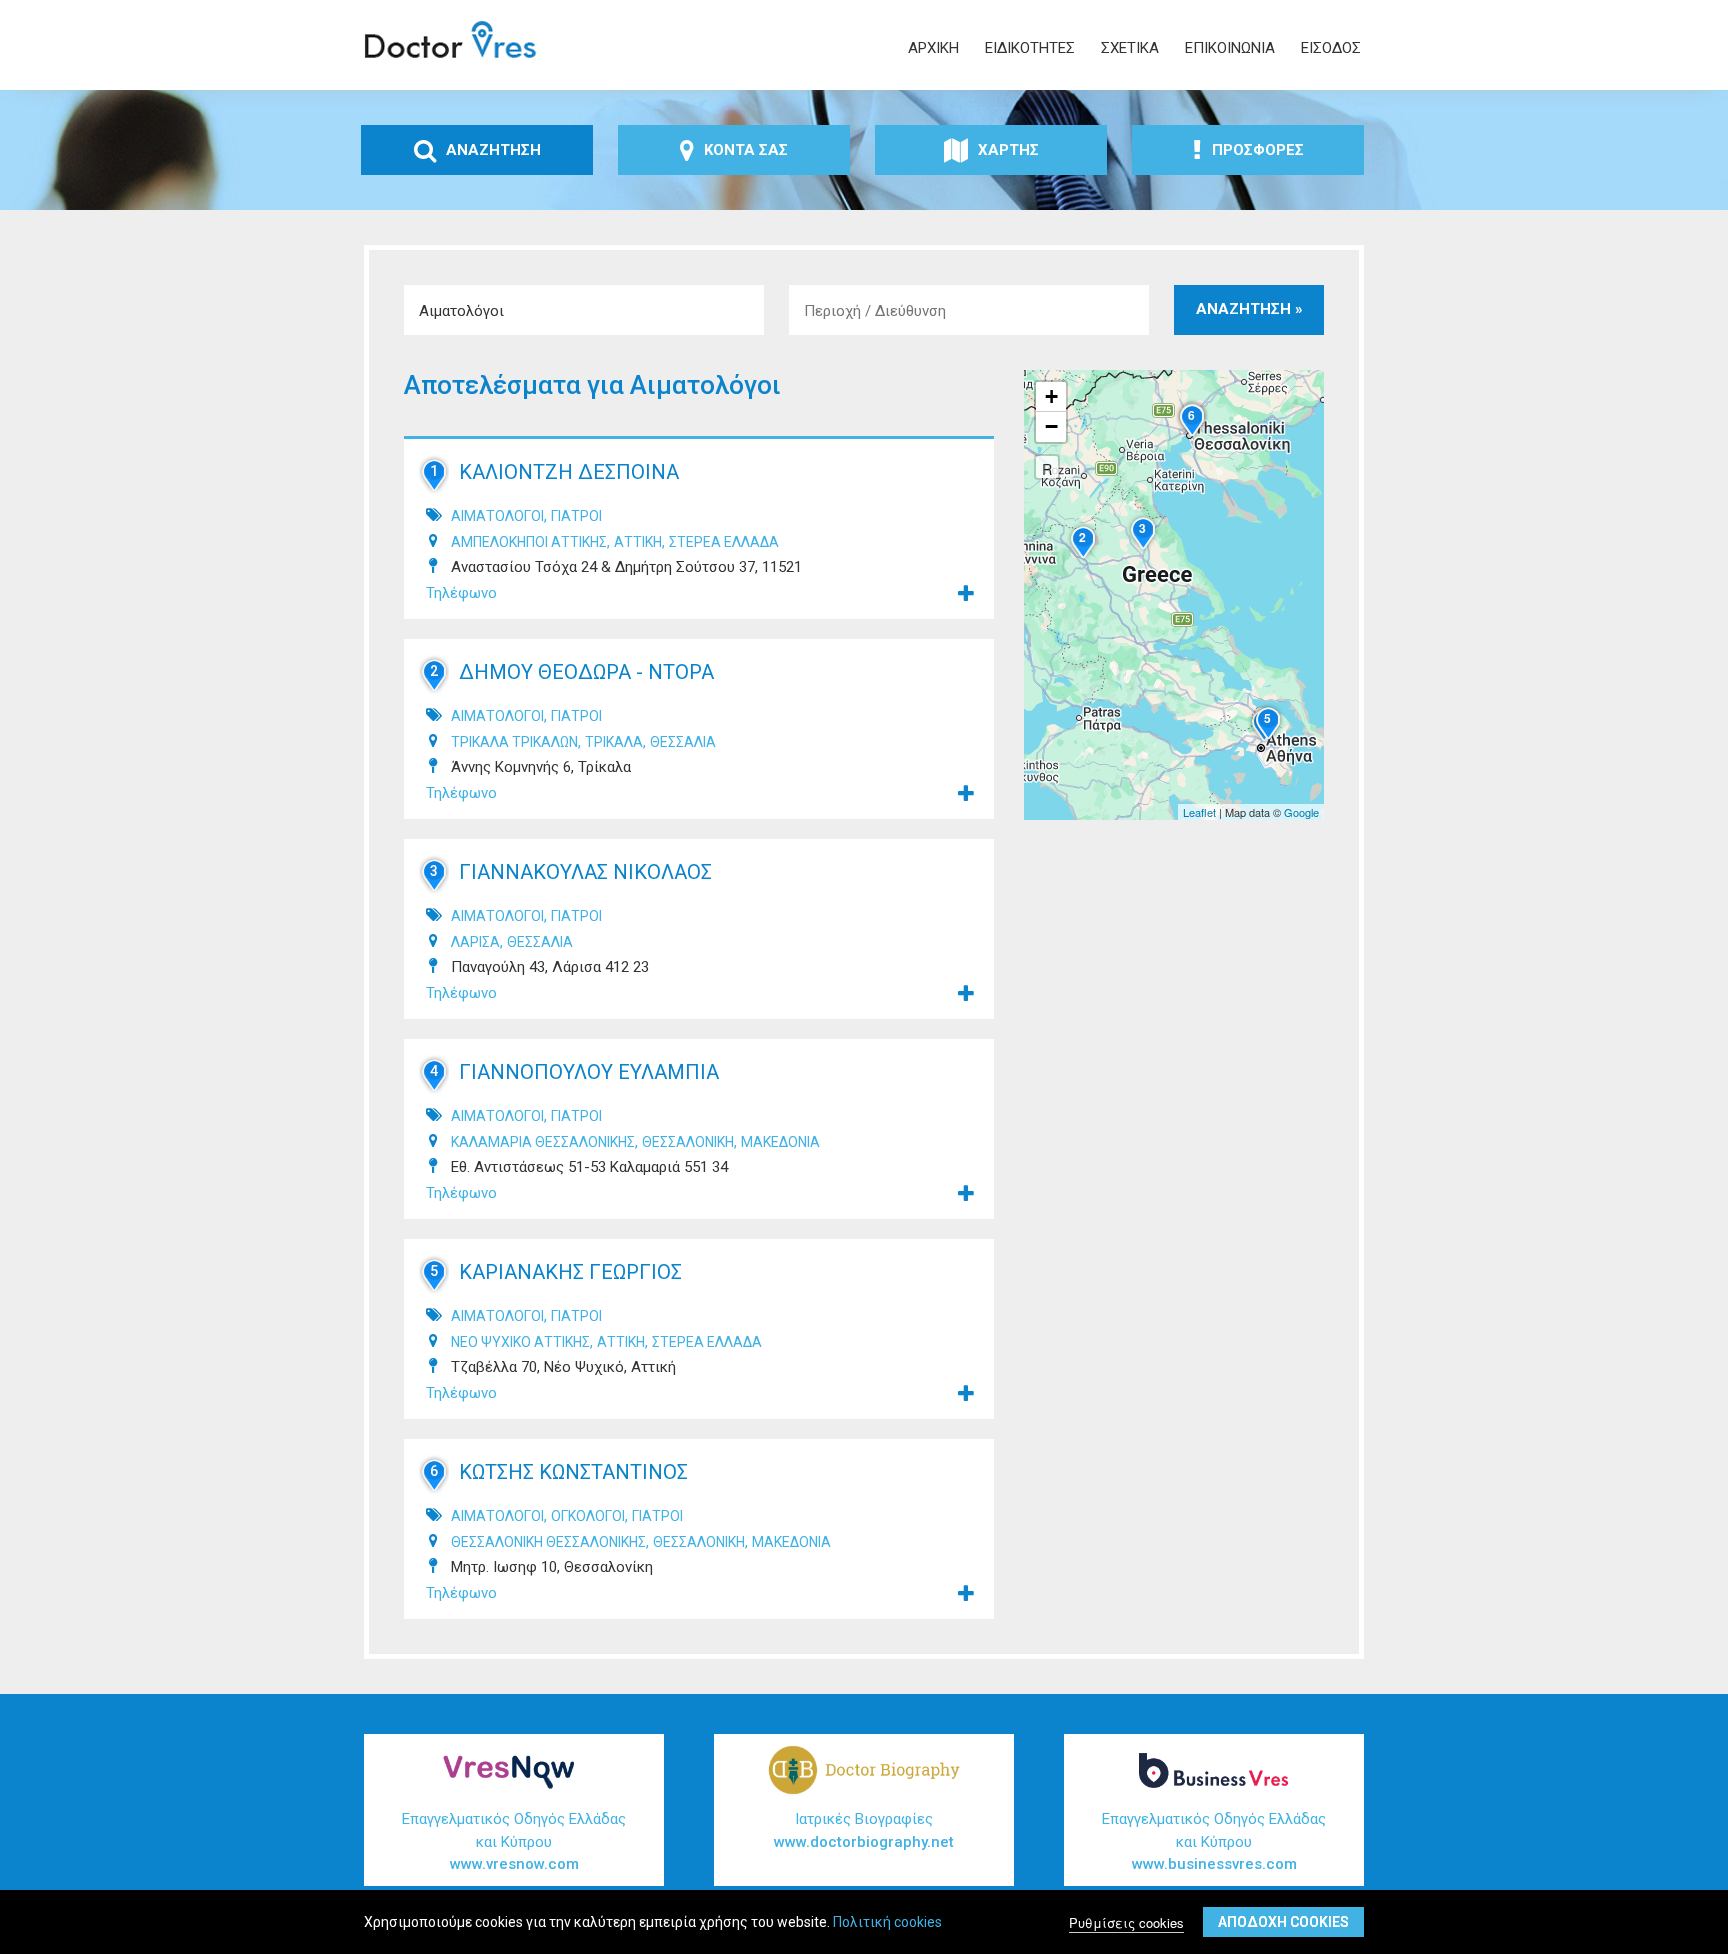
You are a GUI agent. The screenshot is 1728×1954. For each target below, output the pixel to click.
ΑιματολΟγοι (497, 516)
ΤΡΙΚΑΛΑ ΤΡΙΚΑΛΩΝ (514, 742)
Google (1301, 812)
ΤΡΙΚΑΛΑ (614, 742)
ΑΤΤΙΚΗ (638, 542)
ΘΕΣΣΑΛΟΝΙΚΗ (688, 1142)
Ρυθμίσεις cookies (1126, 1921)
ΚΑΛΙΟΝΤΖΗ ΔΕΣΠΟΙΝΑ (569, 472)
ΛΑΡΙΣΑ (475, 942)
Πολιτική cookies (887, 1922)
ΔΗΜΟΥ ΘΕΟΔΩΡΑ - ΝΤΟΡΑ (586, 672)
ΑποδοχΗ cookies (1283, 1922)
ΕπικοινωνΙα (1230, 48)
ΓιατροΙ (576, 516)
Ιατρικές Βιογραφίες (864, 1830)
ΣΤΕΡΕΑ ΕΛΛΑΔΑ (724, 542)
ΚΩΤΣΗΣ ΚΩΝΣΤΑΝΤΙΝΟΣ (573, 1472)
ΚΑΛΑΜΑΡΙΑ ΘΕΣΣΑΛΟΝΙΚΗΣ (543, 1142)
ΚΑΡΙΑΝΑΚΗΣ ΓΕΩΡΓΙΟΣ (570, 1272)
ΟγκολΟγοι (588, 1516)
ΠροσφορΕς (1258, 150)
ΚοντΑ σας (746, 150)
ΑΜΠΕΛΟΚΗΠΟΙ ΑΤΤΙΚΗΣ (529, 542)
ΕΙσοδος (1331, 48)
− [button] (1051, 426)
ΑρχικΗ (933, 48)
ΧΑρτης (1008, 150)
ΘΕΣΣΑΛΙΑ (683, 742)
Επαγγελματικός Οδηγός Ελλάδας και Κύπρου (514, 1841)
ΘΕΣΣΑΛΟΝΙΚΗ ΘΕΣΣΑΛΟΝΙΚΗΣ (548, 1542)
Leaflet (1199, 812)
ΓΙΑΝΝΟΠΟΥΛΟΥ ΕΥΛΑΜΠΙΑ (589, 1072)
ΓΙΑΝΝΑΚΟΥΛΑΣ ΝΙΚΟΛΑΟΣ (585, 872)
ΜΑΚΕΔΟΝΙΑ (780, 1142)
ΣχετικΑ (1130, 48)
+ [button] (1051, 396)
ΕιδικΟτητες (1030, 48)
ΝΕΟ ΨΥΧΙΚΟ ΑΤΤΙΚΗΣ (520, 1342)
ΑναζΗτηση (493, 150)
